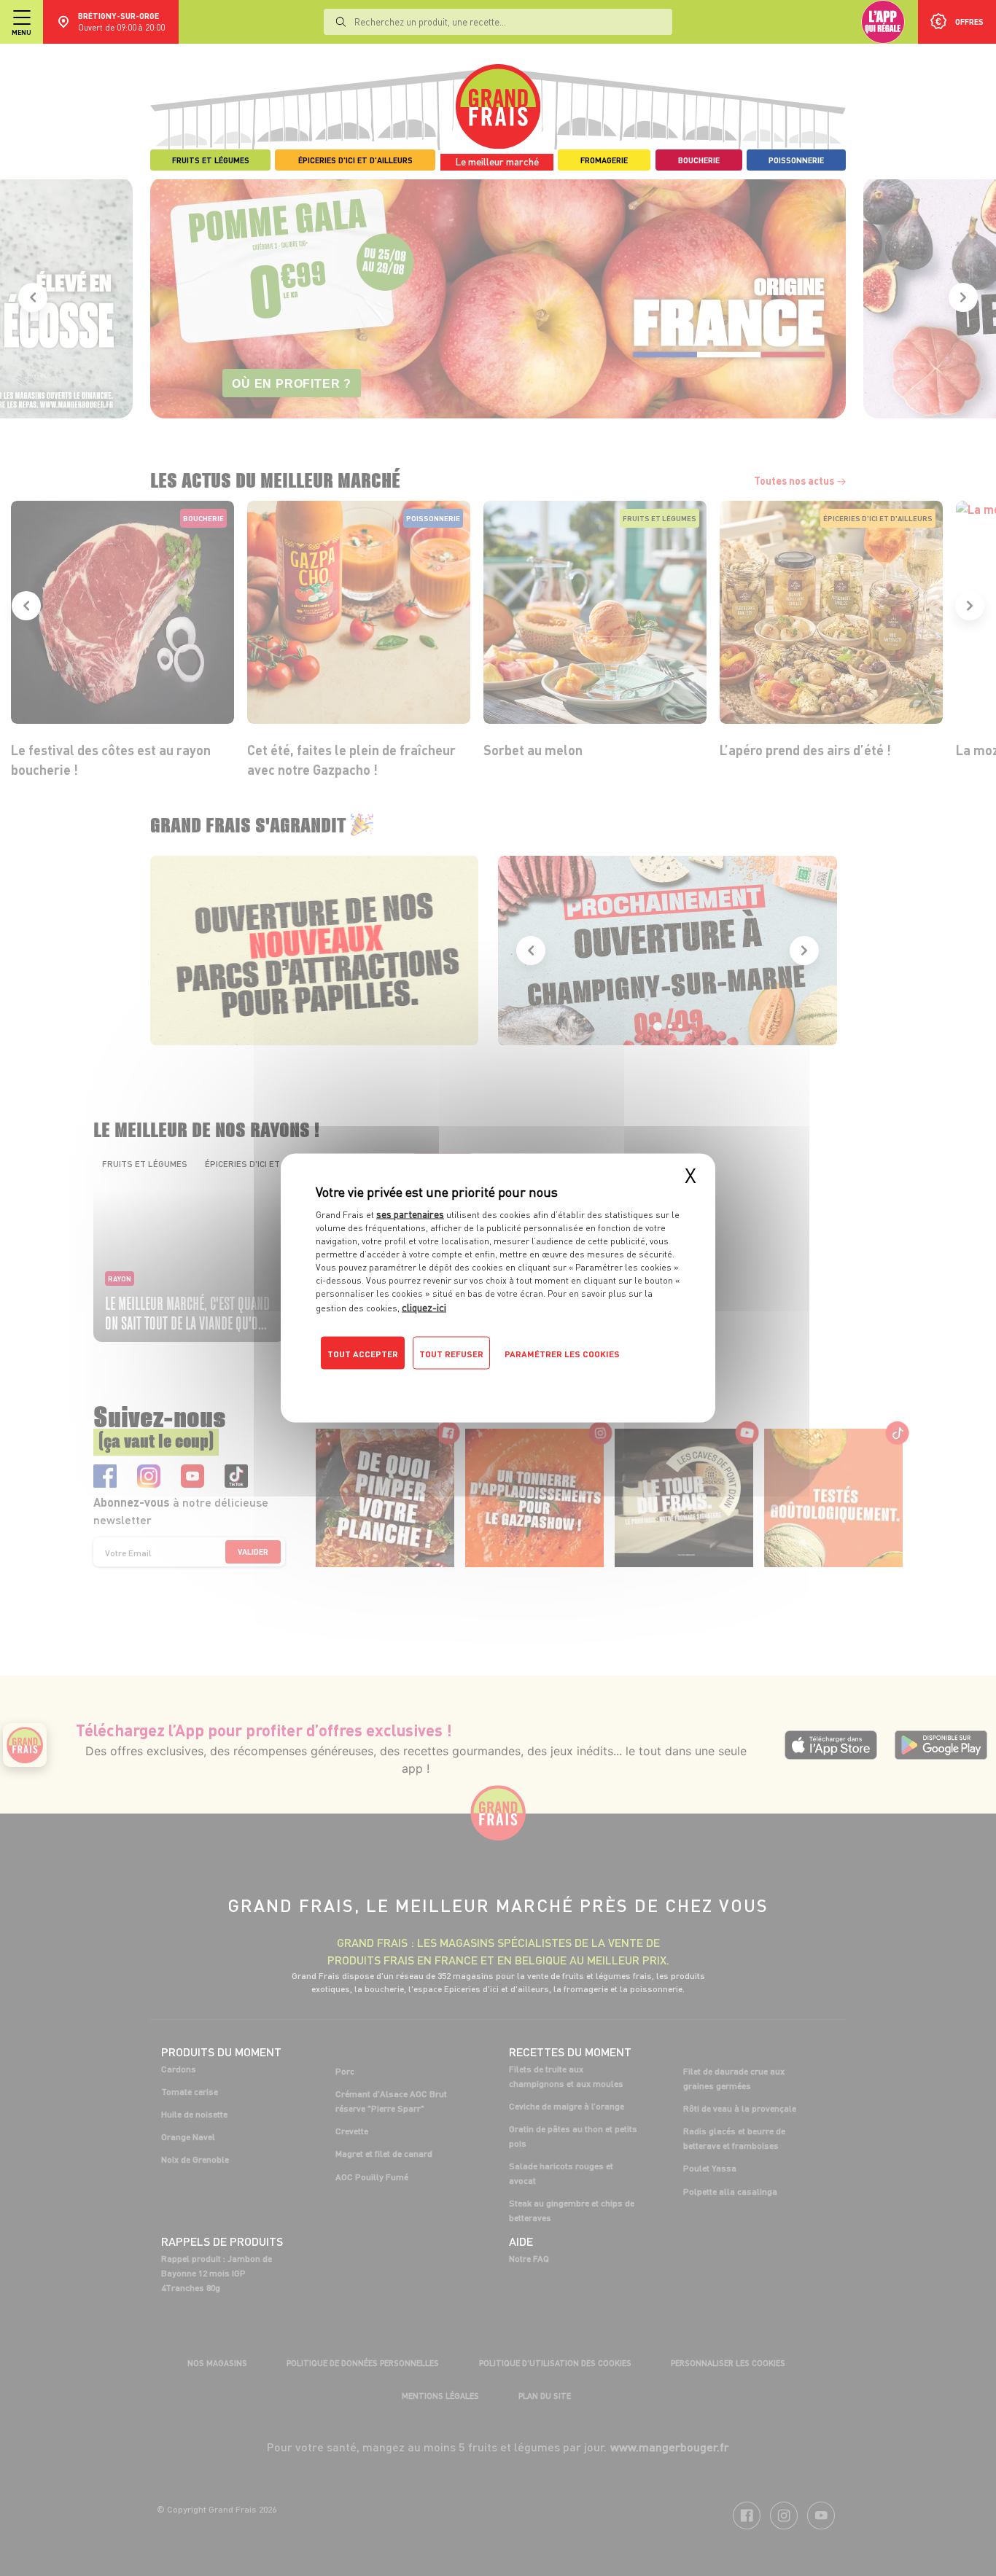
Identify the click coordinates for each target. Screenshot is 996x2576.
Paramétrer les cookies (562, 1354)
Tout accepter (363, 1354)
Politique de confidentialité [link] (414, 1383)
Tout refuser (451, 1354)
